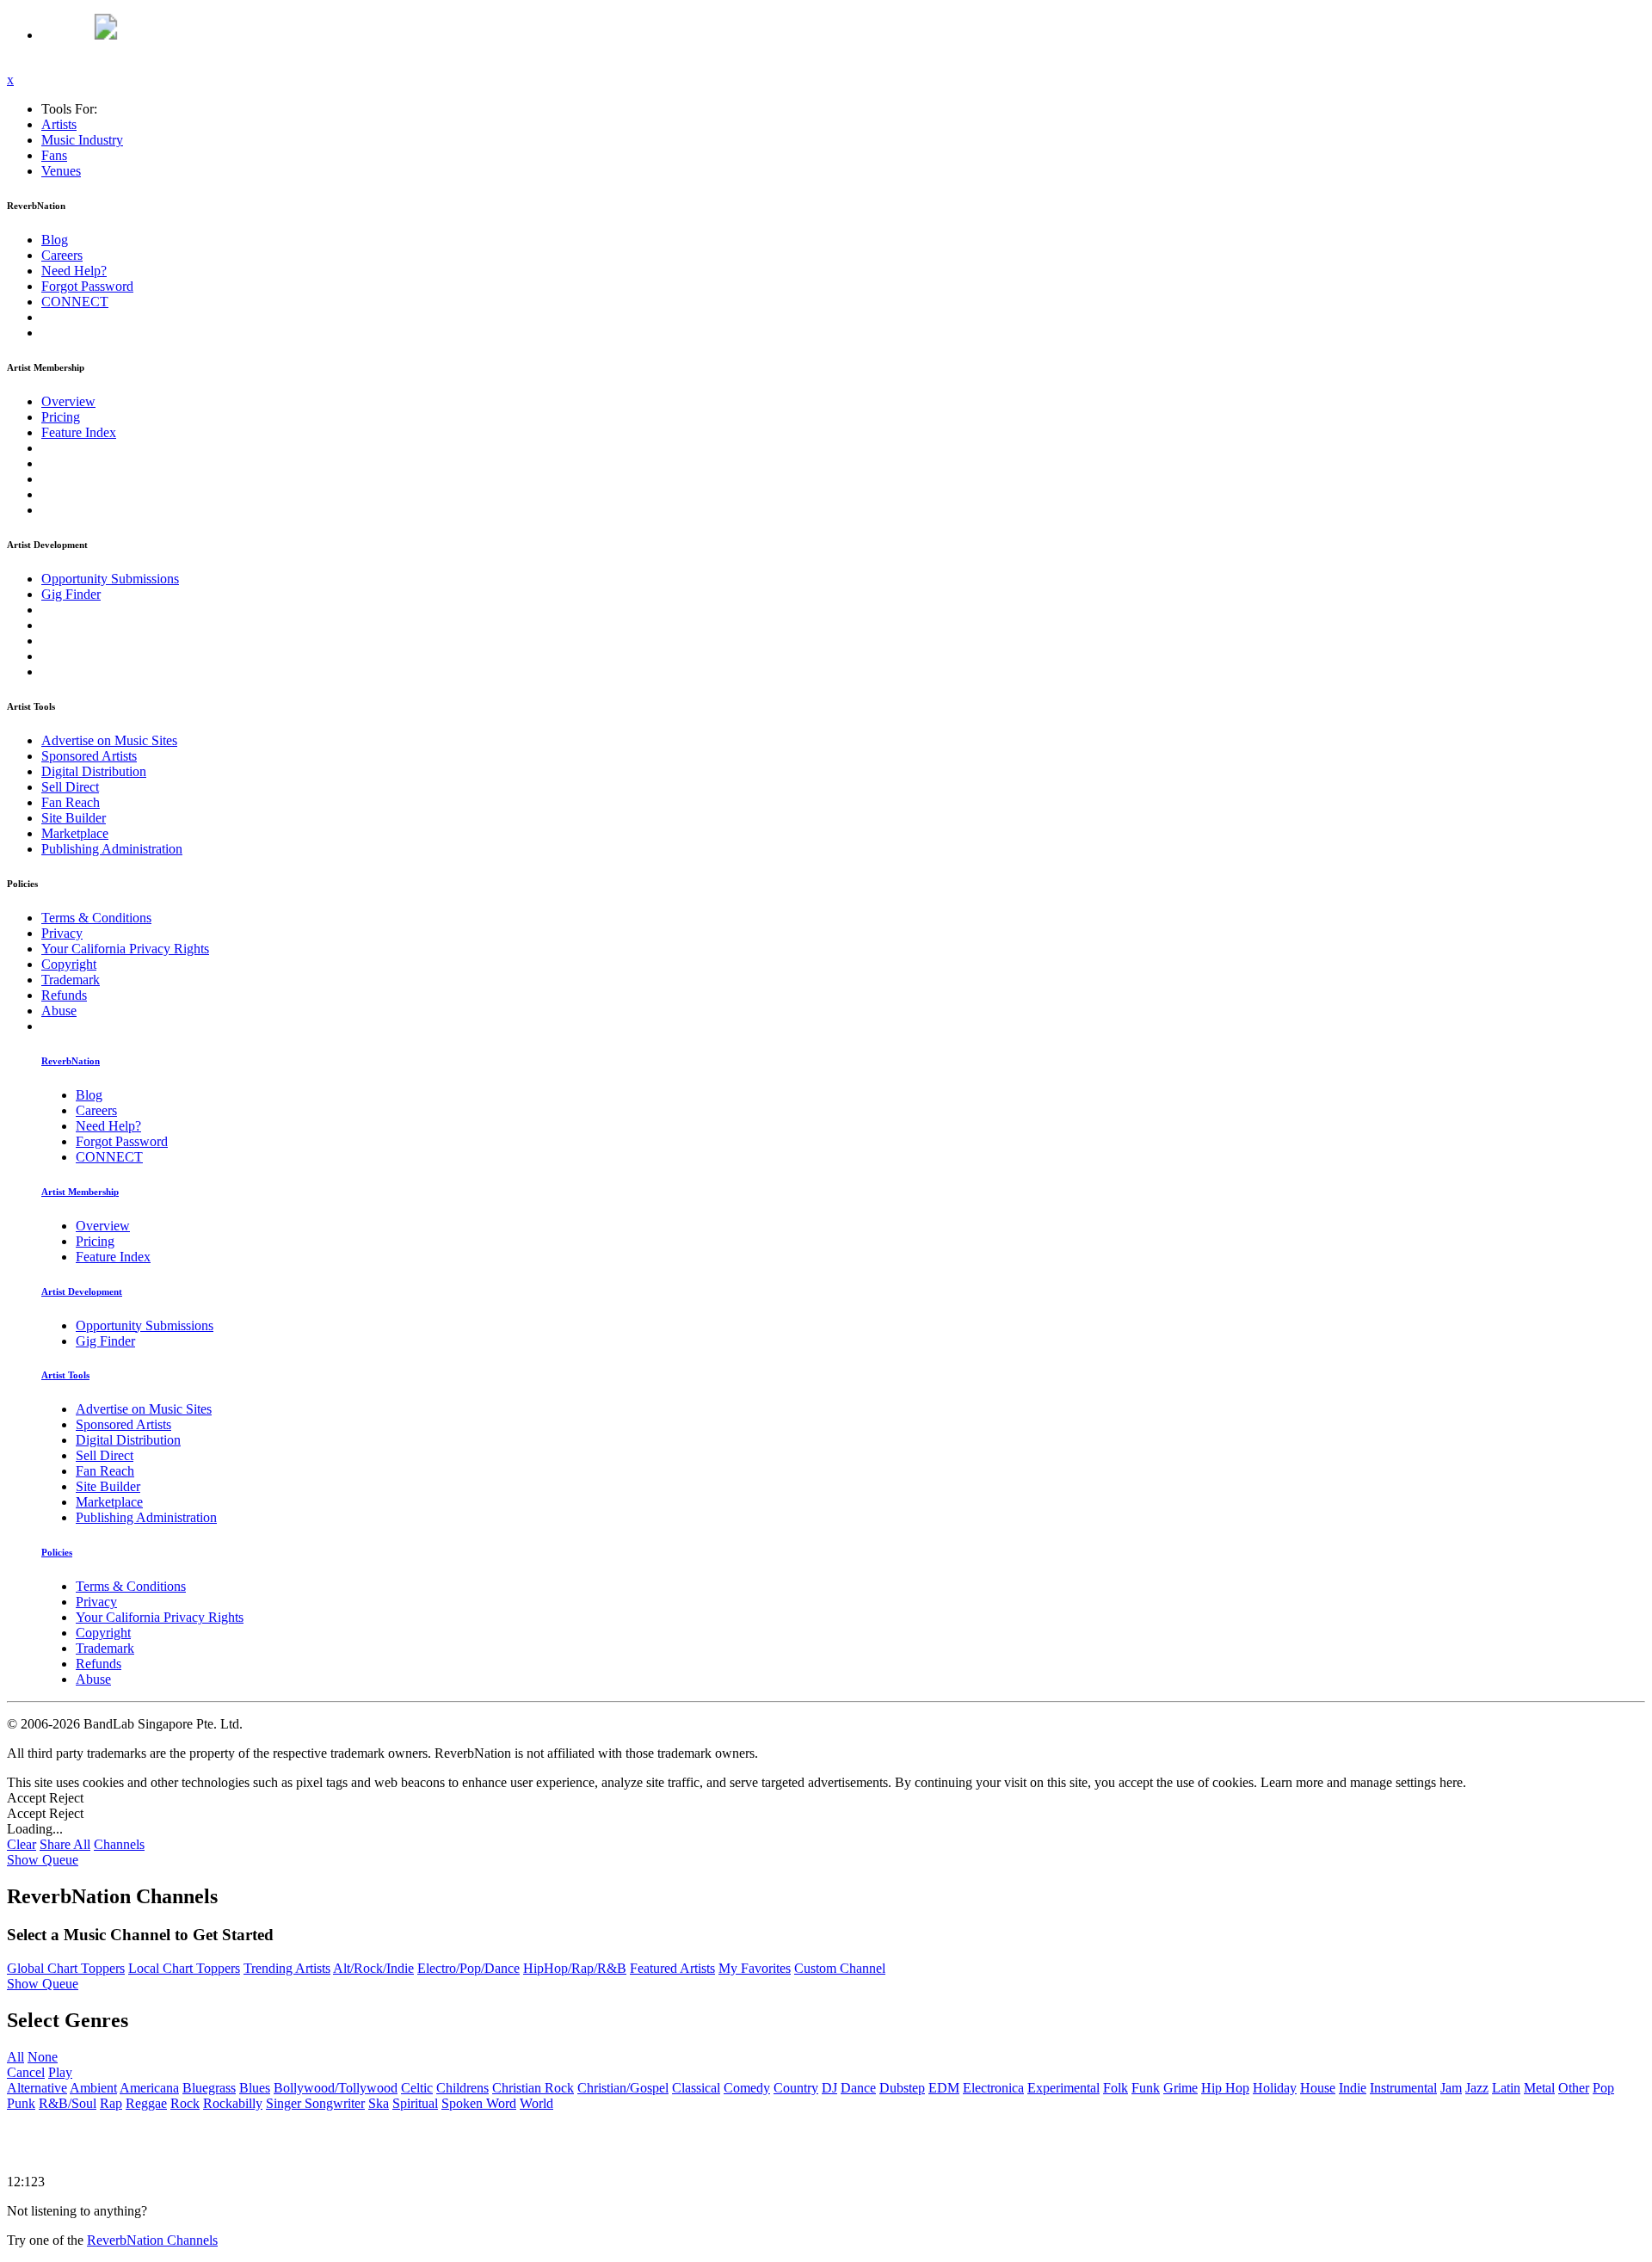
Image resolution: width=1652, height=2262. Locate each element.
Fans (54, 155)
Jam (1451, 2088)
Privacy (62, 933)
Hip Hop (1225, 2088)
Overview (68, 401)
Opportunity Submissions (110, 579)
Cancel (26, 2072)
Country (796, 2088)
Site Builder (74, 818)
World (536, 2103)
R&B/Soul (68, 2103)
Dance (858, 2088)
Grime (1180, 2088)
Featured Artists (672, 1968)
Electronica (993, 2088)
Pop (1603, 2088)
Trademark (71, 980)
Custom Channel (840, 1968)
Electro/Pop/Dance (468, 1968)
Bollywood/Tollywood (336, 2088)
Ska (379, 2103)
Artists (59, 124)
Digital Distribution (94, 771)
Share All (65, 1844)
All (15, 2057)
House (1318, 2088)
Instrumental (1403, 2088)
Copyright (69, 964)
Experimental (1063, 2088)
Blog (55, 240)
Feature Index (79, 432)
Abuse (59, 1011)
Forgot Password (87, 286)
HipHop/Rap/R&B (575, 1968)
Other (1574, 2088)
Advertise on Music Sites (109, 740)
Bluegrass (209, 2088)
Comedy (747, 2088)
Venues (61, 171)
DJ (829, 2088)
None (43, 2057)
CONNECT (75, 302)
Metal (1539, 2088)
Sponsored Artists (89, 756)
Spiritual (415, 2103)
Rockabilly (233, 2103)
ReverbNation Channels (152, 2240)
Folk (1116, 2088)
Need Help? (74, 271)
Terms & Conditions (96, 918)
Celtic (417, 2088)
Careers (62, 255)
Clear (22, 1844)
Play (60, 2072)
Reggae (146, 2103)
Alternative (37, 2088)
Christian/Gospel (623, 2088)
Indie (1353, 2088)
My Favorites (755, 1968)
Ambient (93, 2088)
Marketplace (75, 833)
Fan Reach (71, 802)
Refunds (64, 995)
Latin (1506, 2088)
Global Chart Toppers (66, 1968)
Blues (255, 2088)
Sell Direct (70, 787)
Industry (82, 140)
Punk (21, 2103)
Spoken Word (479, 2103)
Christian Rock (533, 2088)
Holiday (1275, 2088)
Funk (1146, 2088)
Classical (696, 2088)
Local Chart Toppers (184, 1968)
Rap (111, 2103)
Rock (185, 2103)
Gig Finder (71, 594)
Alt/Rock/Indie (373, 1968)
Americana (149, 2088)
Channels (119, 1844)
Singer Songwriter (315, 2103)
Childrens (462, 2088)
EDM (944, 2088)
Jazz (1477, 2088)
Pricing (61, 417)
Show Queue (43, 1860)
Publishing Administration (112, 849)
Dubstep (902, 2088)
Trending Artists (287, 1968)
